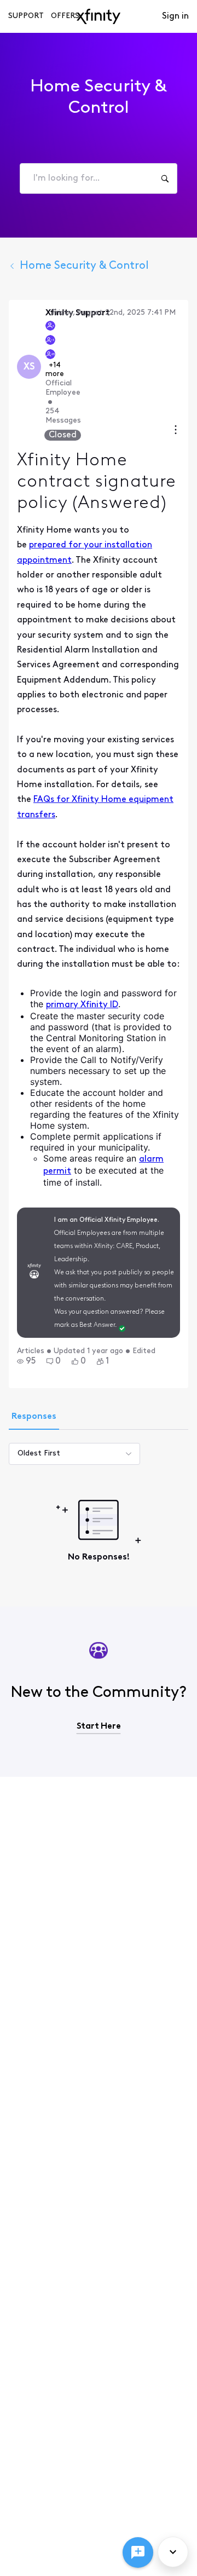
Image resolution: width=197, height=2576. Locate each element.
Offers (65, 16)
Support (26, 16)
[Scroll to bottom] (173, 2552)
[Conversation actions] (176, 431)
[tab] (34, 1418)
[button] (26, 1361)
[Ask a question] (138, 2552)
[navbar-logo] (99, 16)
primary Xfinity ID (82, 1005)
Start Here (99, 1726)
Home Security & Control (84, 266)
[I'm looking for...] (165, 178)
